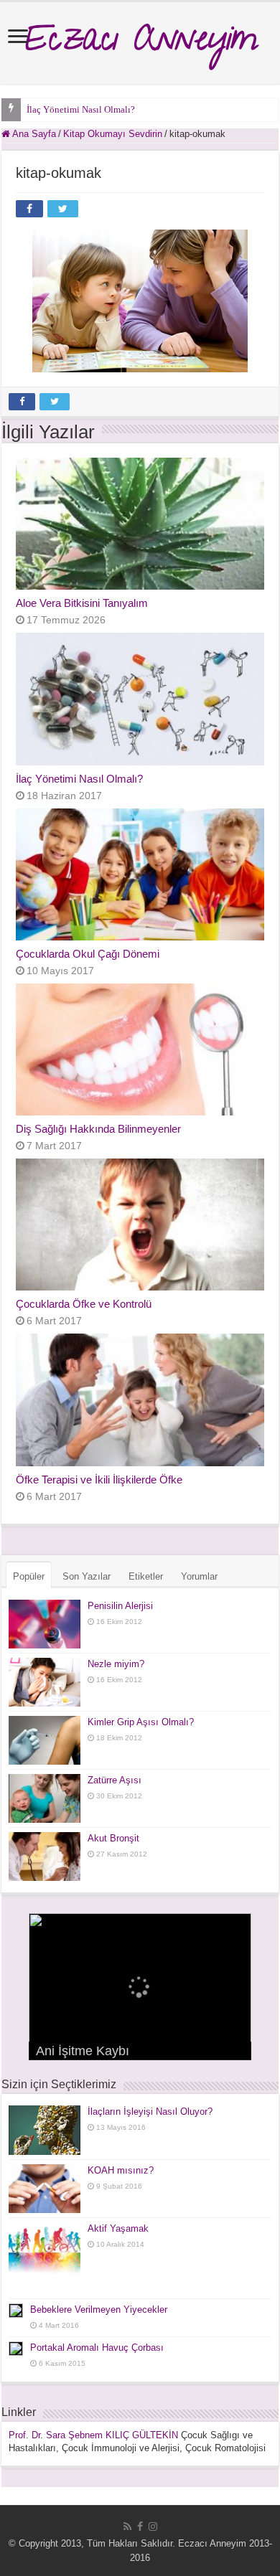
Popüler (29, 1576)
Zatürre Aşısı (115, 1780)
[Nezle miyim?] (45, 1682)
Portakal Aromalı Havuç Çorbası (97, 2348)
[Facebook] (140, 2527)
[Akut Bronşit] (45, 1856)
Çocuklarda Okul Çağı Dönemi (88, 954)
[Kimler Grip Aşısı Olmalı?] (45, 1740)
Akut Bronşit (113, 1838)
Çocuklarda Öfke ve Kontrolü (84, 1304)
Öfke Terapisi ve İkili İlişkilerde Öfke (99, 1480)
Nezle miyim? (116, 1664)
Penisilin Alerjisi (120, 1606)
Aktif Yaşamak (118, 2228)
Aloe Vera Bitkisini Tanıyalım (82, 603)
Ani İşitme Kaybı (83, 2051)
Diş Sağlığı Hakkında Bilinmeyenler (98, 1129)
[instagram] (153, 2527)
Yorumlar (199, 1576)
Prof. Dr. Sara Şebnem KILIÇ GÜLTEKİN (93, 2435)
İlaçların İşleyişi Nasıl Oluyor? (150, 2112)
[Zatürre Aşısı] (45, 1798)
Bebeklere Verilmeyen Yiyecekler (99, 2310)
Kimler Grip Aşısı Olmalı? (141, 1722)
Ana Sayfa (33, 134)
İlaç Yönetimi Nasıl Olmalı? (81, 109)
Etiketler (146, 1576)
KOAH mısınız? (121, 2170)
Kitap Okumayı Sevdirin (113, 134)
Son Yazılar (87, 1576)
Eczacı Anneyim (140, 43)
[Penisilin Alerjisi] (45, 1624)
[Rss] (127, 2527)
